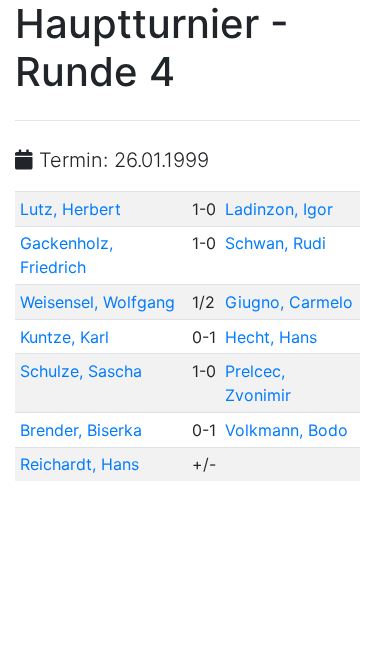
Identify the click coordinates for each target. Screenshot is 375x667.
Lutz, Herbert (70, 209)
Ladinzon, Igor (279, 209)
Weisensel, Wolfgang (97, 302)
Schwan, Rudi (275, 243)
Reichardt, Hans (79, 464)
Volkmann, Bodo (286, 430)
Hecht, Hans (271, 337)
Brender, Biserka (81, 430)
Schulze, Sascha (81, 371)
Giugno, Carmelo (289, 302)
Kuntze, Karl (64, 337)
